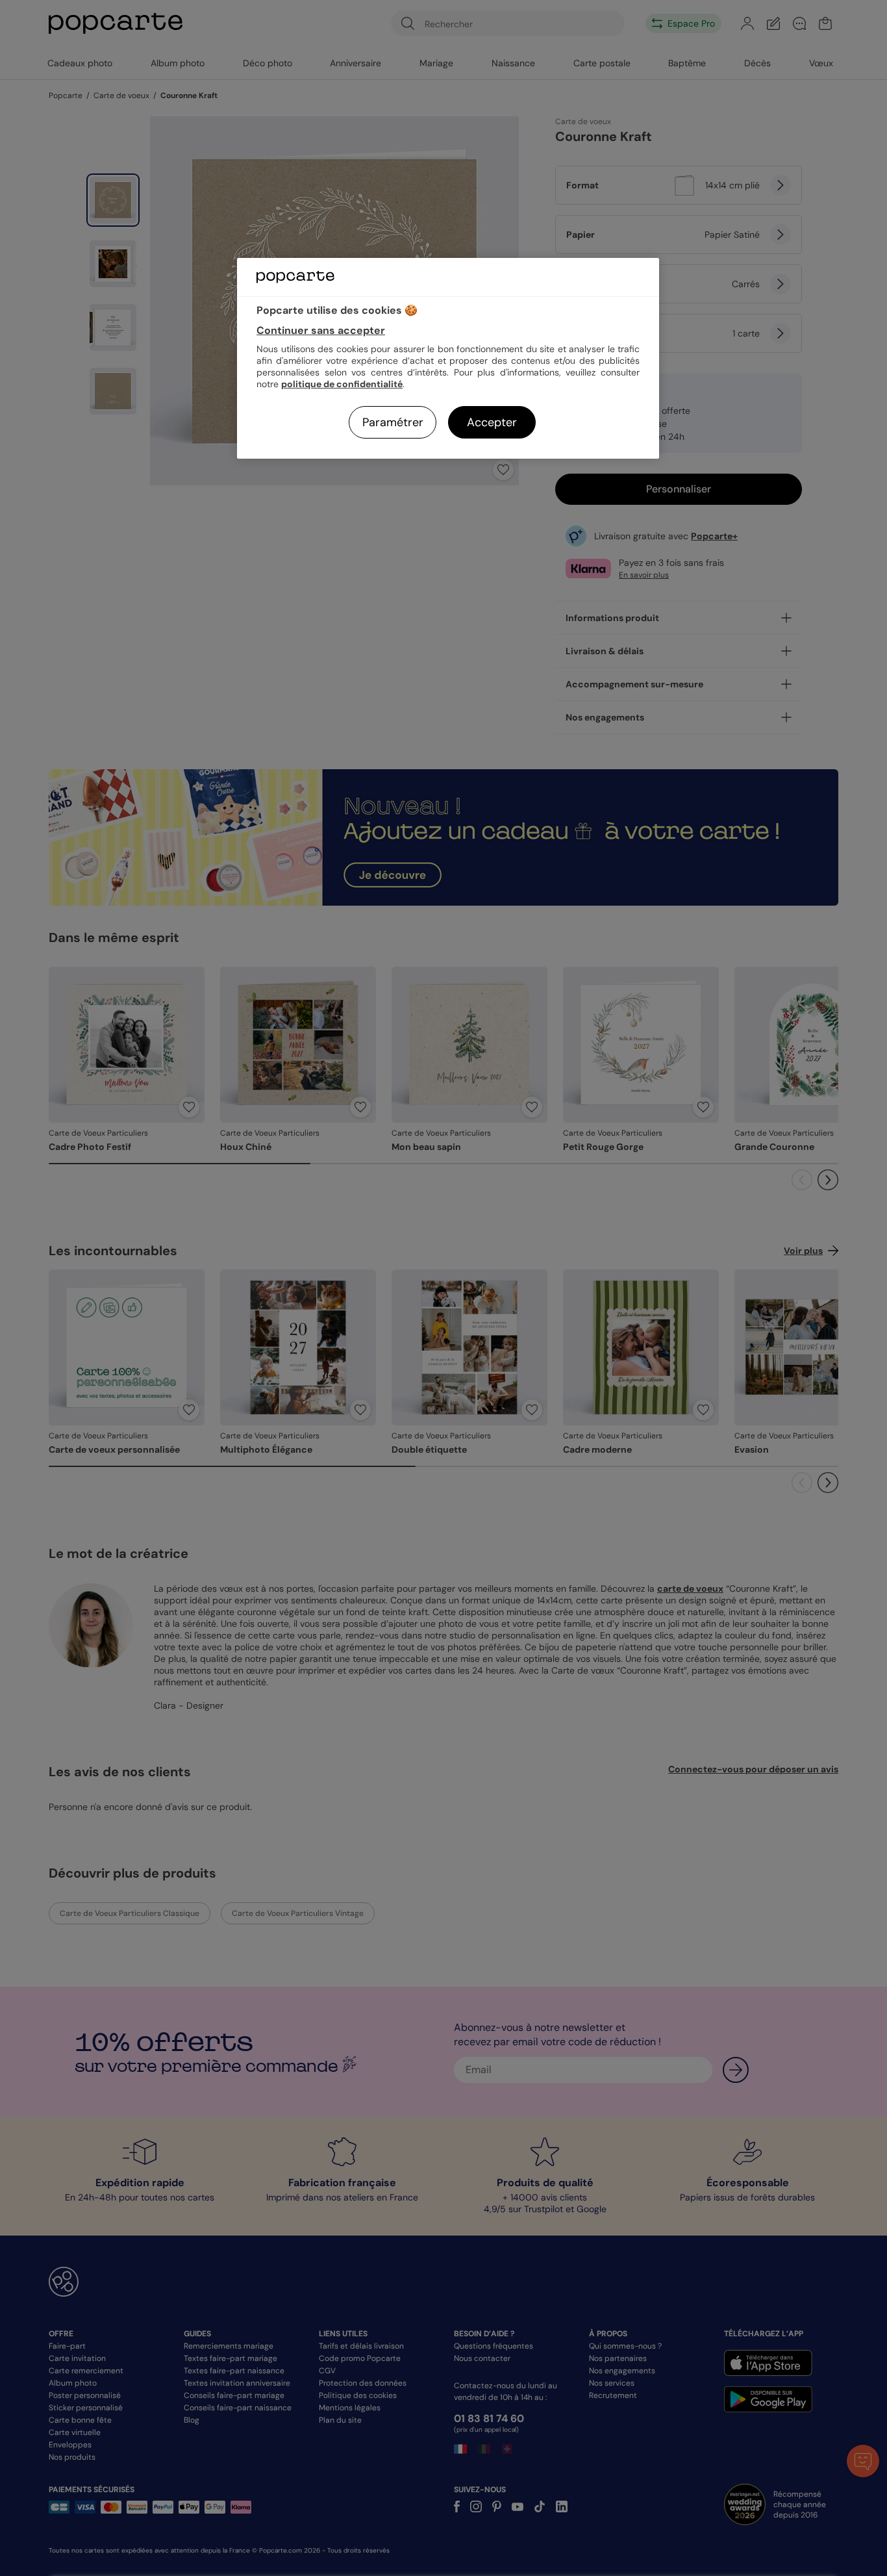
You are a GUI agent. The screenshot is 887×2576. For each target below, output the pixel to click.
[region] (448, 358)
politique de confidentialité (342, 384)
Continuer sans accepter (321, 330)
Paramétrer (393, 422)
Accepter (492, 422)
